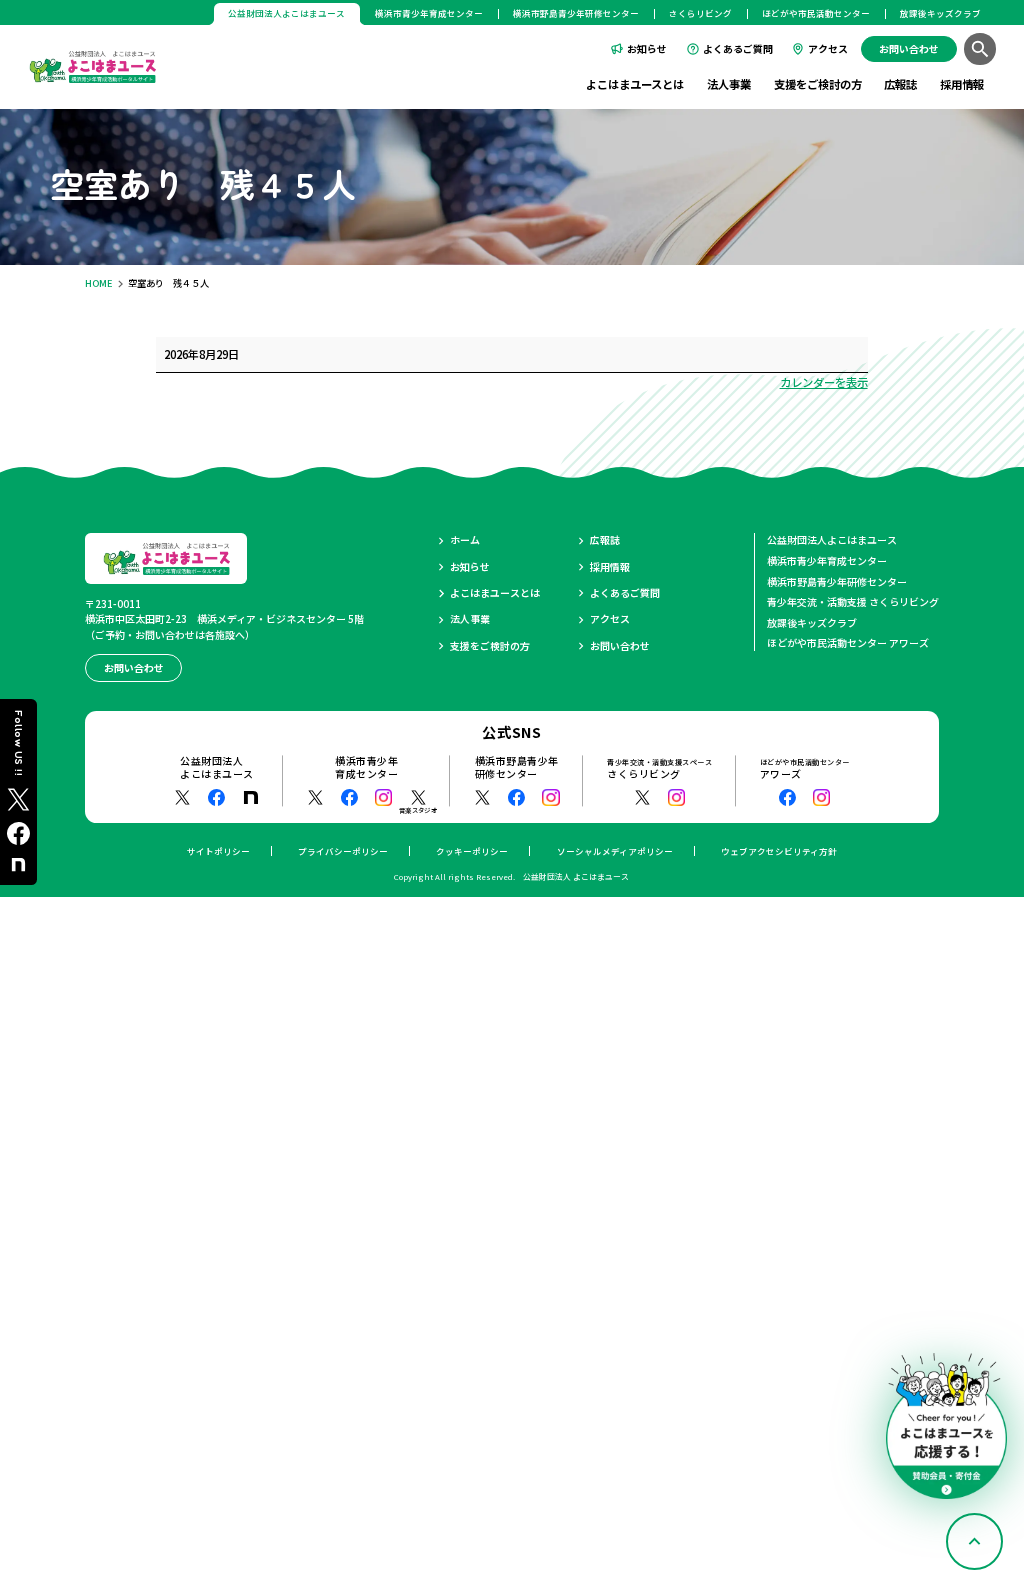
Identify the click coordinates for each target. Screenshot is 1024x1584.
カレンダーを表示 (824, 382)
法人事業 (729, 84)
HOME (99, 283)
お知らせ (647, 48)
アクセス (828, 48)
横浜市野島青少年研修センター (576, 13)
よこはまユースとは (635, 84)
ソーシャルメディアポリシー (615, 851)
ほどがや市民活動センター (816, 13)
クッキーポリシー (472, 851)
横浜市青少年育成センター (429, 13)
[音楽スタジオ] (418, 797)
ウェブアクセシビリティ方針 (779, 851)
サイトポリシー (218, 851)
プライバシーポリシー (343, 851)
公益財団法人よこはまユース (832, 539)
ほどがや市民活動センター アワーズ (848, 642)
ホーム (465, 540)
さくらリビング (700, 13)
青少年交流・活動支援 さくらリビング (853, 601)
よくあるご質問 (738, 48)
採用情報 (962, 84)
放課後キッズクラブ (940, 13)
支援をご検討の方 (818, 84)
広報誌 (900, 84)
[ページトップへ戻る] (974, 1541)
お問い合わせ (620, 646)
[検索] (979, 48)
